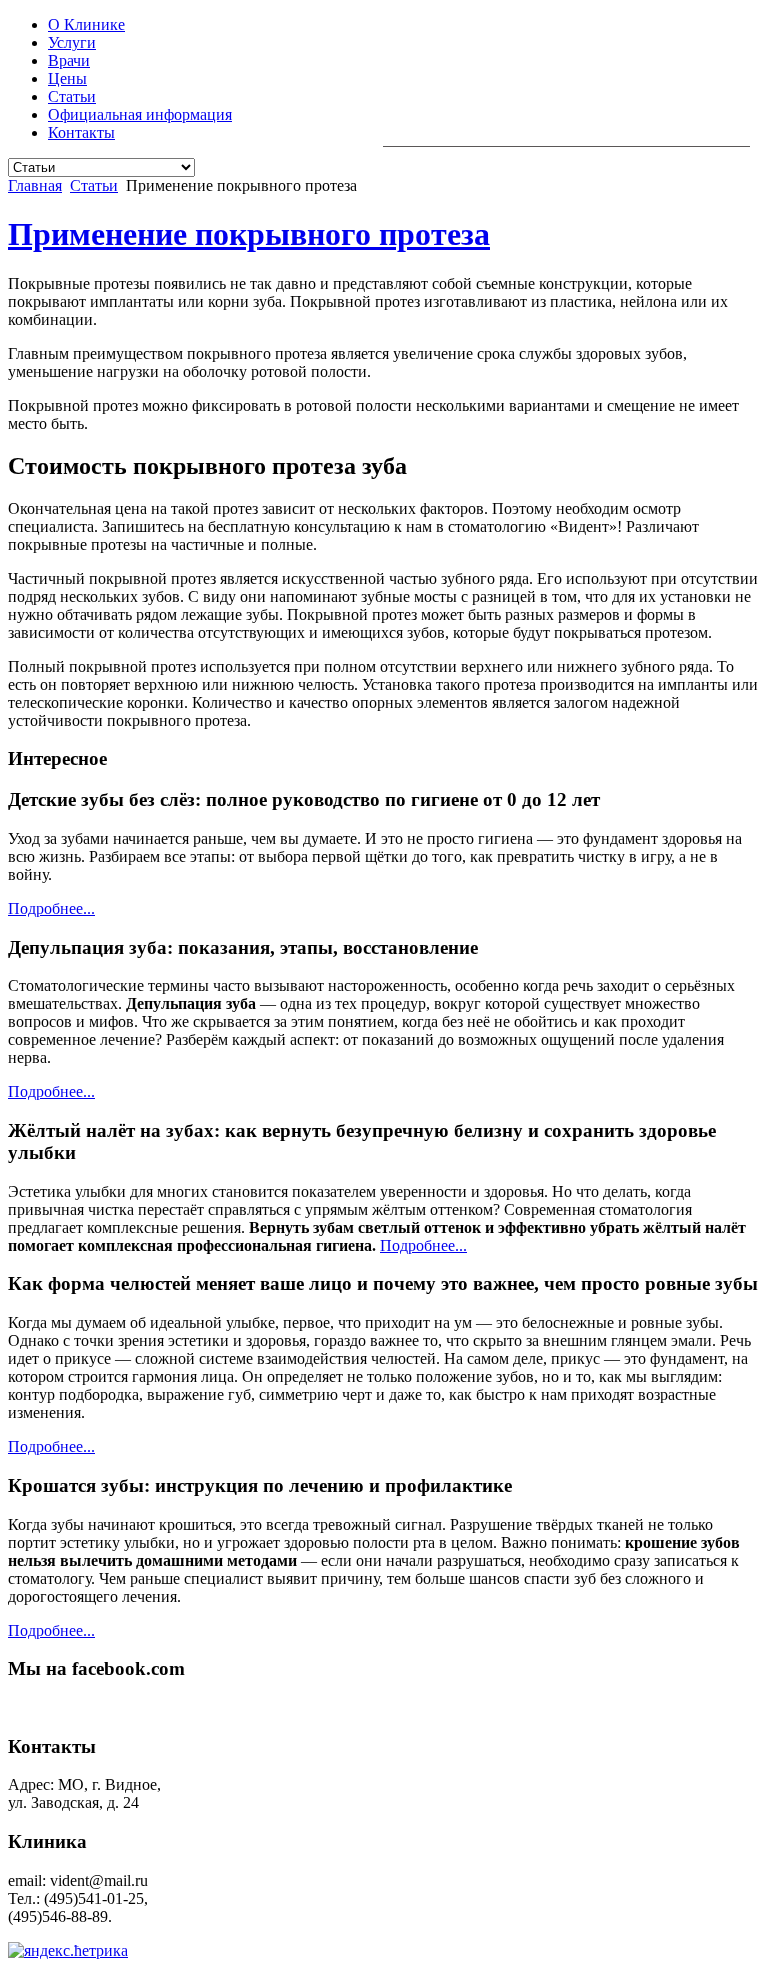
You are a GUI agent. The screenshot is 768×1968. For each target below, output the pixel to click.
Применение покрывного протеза (249, 234)
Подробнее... (51, 908)
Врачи (69, 60)
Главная (35, 185)
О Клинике (86, 24)
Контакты (81, 132)
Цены (67, 78)
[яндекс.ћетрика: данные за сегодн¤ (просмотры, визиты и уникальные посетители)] (68, 1951)
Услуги (72, 42)
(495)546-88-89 (695, 129)
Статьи (72, 96)
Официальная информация (140, 114)
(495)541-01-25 (587, 129)
